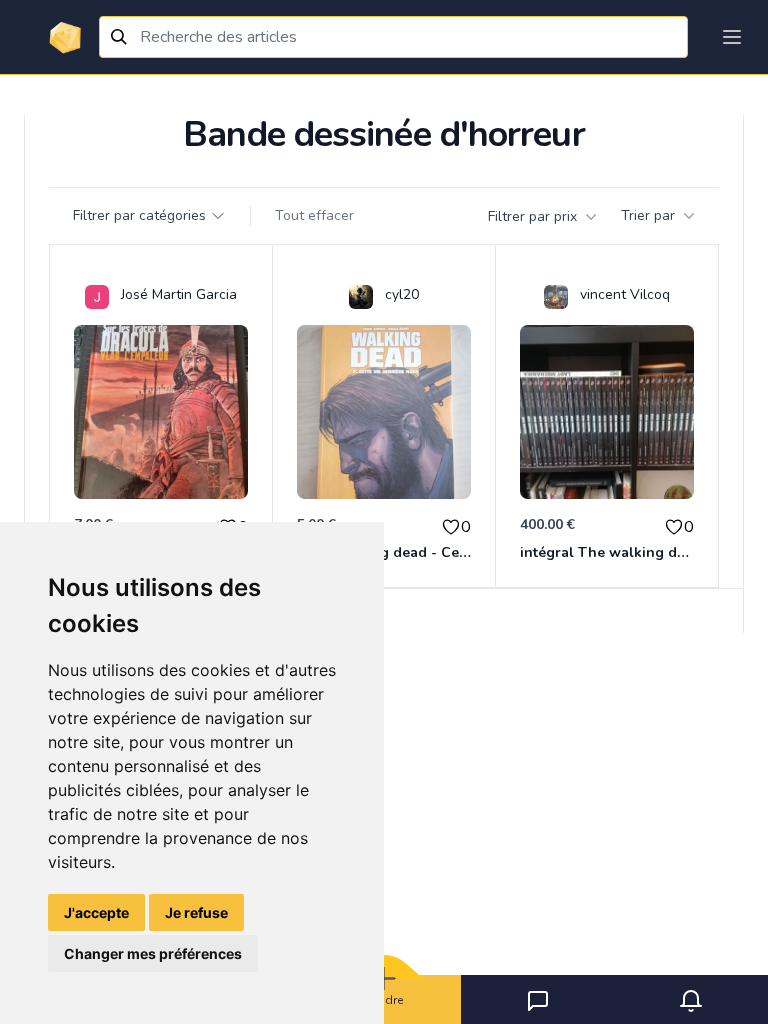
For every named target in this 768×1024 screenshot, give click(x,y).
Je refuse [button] (196, 912)
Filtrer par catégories (139, 215)
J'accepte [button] (96, 912)
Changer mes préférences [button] (153, 953)
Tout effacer (314, 215)
